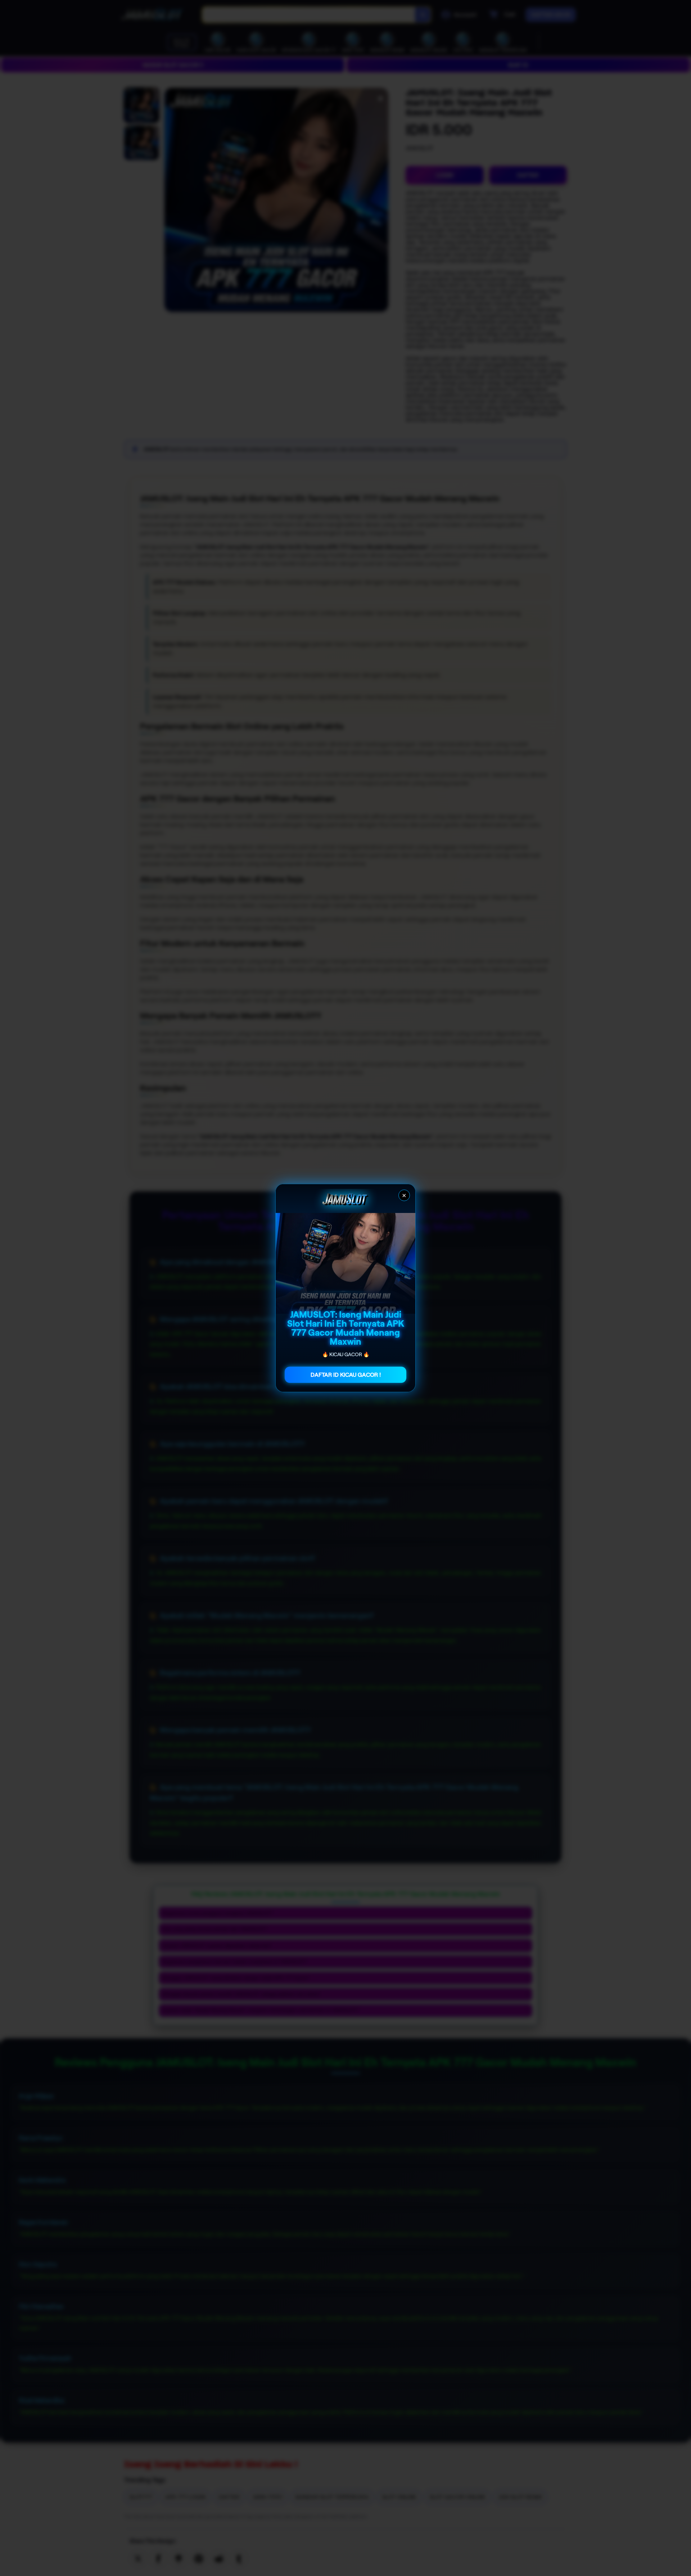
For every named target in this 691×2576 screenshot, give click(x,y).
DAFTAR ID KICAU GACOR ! (346, 1375)
